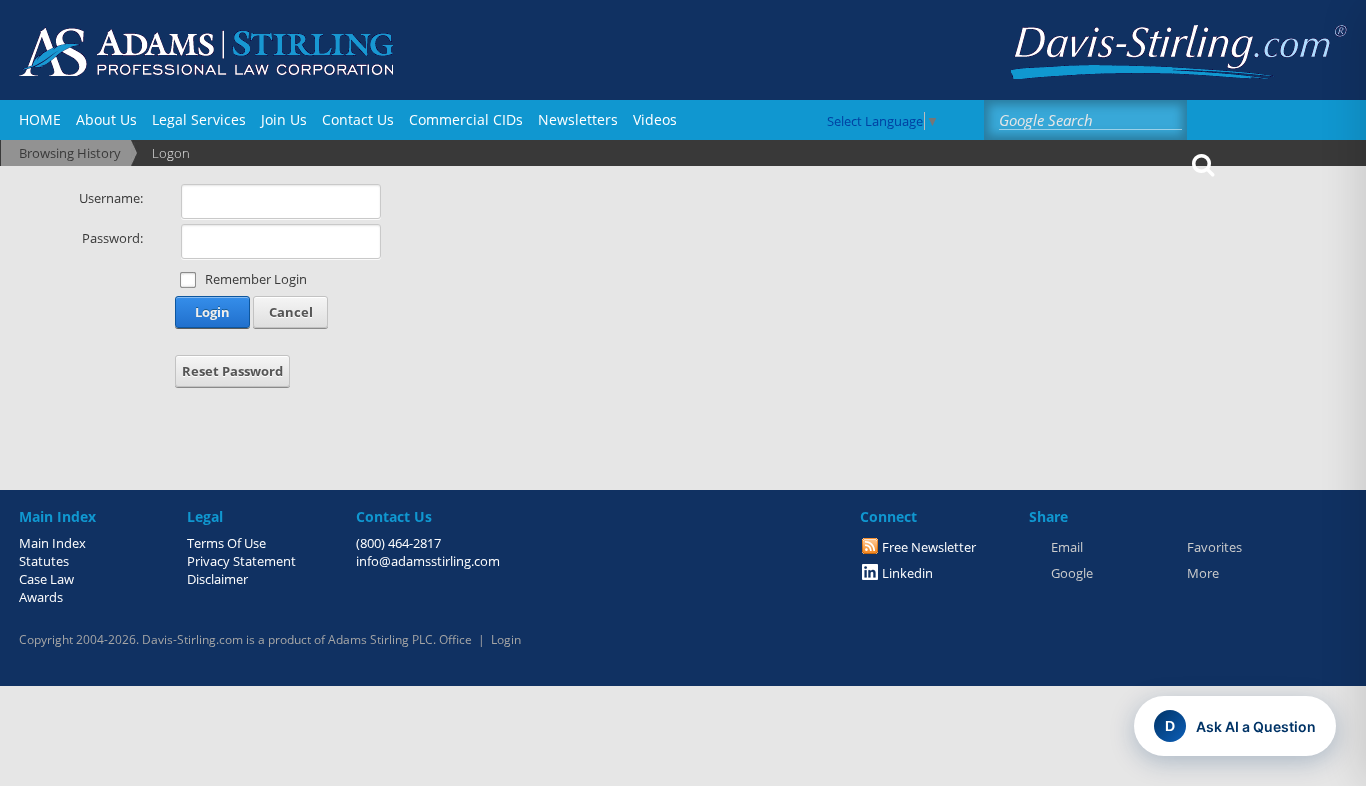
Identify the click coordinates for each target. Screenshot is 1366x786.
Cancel (291, 312)
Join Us (284, 119)
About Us (106, 119)
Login (212, 312)
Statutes (44, 561)
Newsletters (578, 119)
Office (455, 639)
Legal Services (199, 119)
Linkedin (907, 573)
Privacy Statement (241, 561)
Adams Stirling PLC (380, 639)
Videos (655, 119)
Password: (112, 238)
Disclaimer (217, 579)
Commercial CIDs (466, 119)
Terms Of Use (226, 543)
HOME (40, 119)
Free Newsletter (929, 547)
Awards (41, 597)
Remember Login (256, 279)
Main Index (52, 543)
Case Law (46, 579)
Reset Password (232, 371)
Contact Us (358, 119)
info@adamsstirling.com (428, 561)
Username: (111, 198)
